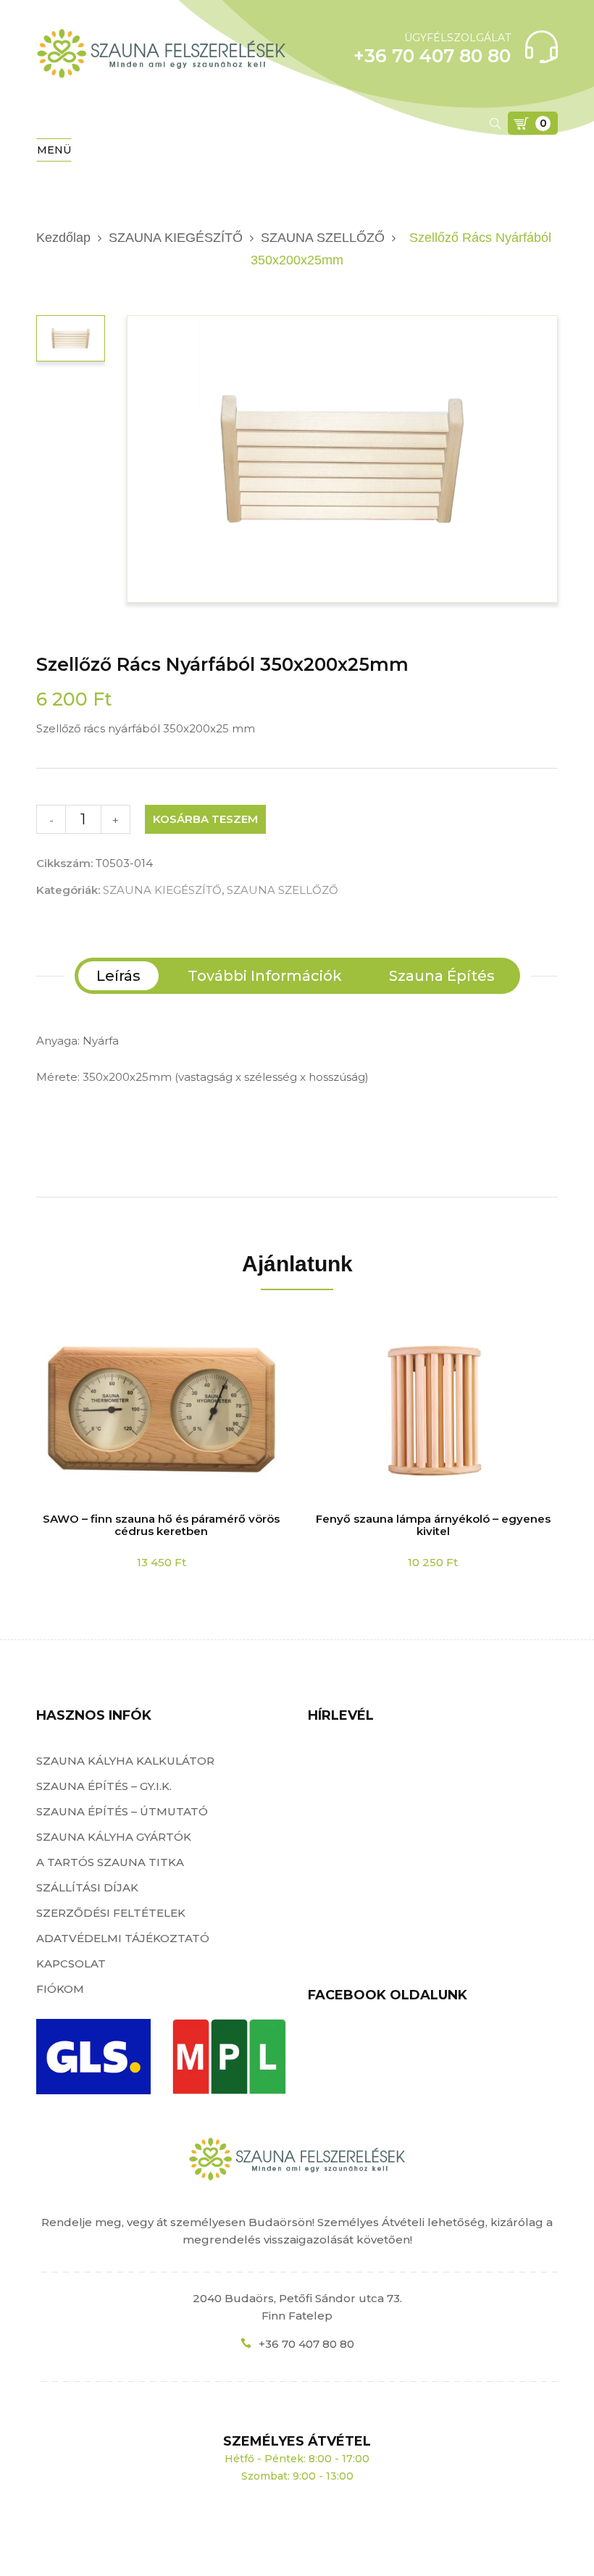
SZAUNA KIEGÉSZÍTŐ (176, 238)
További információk (265, 976)
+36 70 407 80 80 (306, 2344)
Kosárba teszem (205, 819)
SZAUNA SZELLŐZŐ (323, 238)
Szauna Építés (442, 976)
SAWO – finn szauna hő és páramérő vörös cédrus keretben (161, 1525)
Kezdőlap (63, 238)
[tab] (118, 976)
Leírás (118, 976)
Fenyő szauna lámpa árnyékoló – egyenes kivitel (433, 1525)
